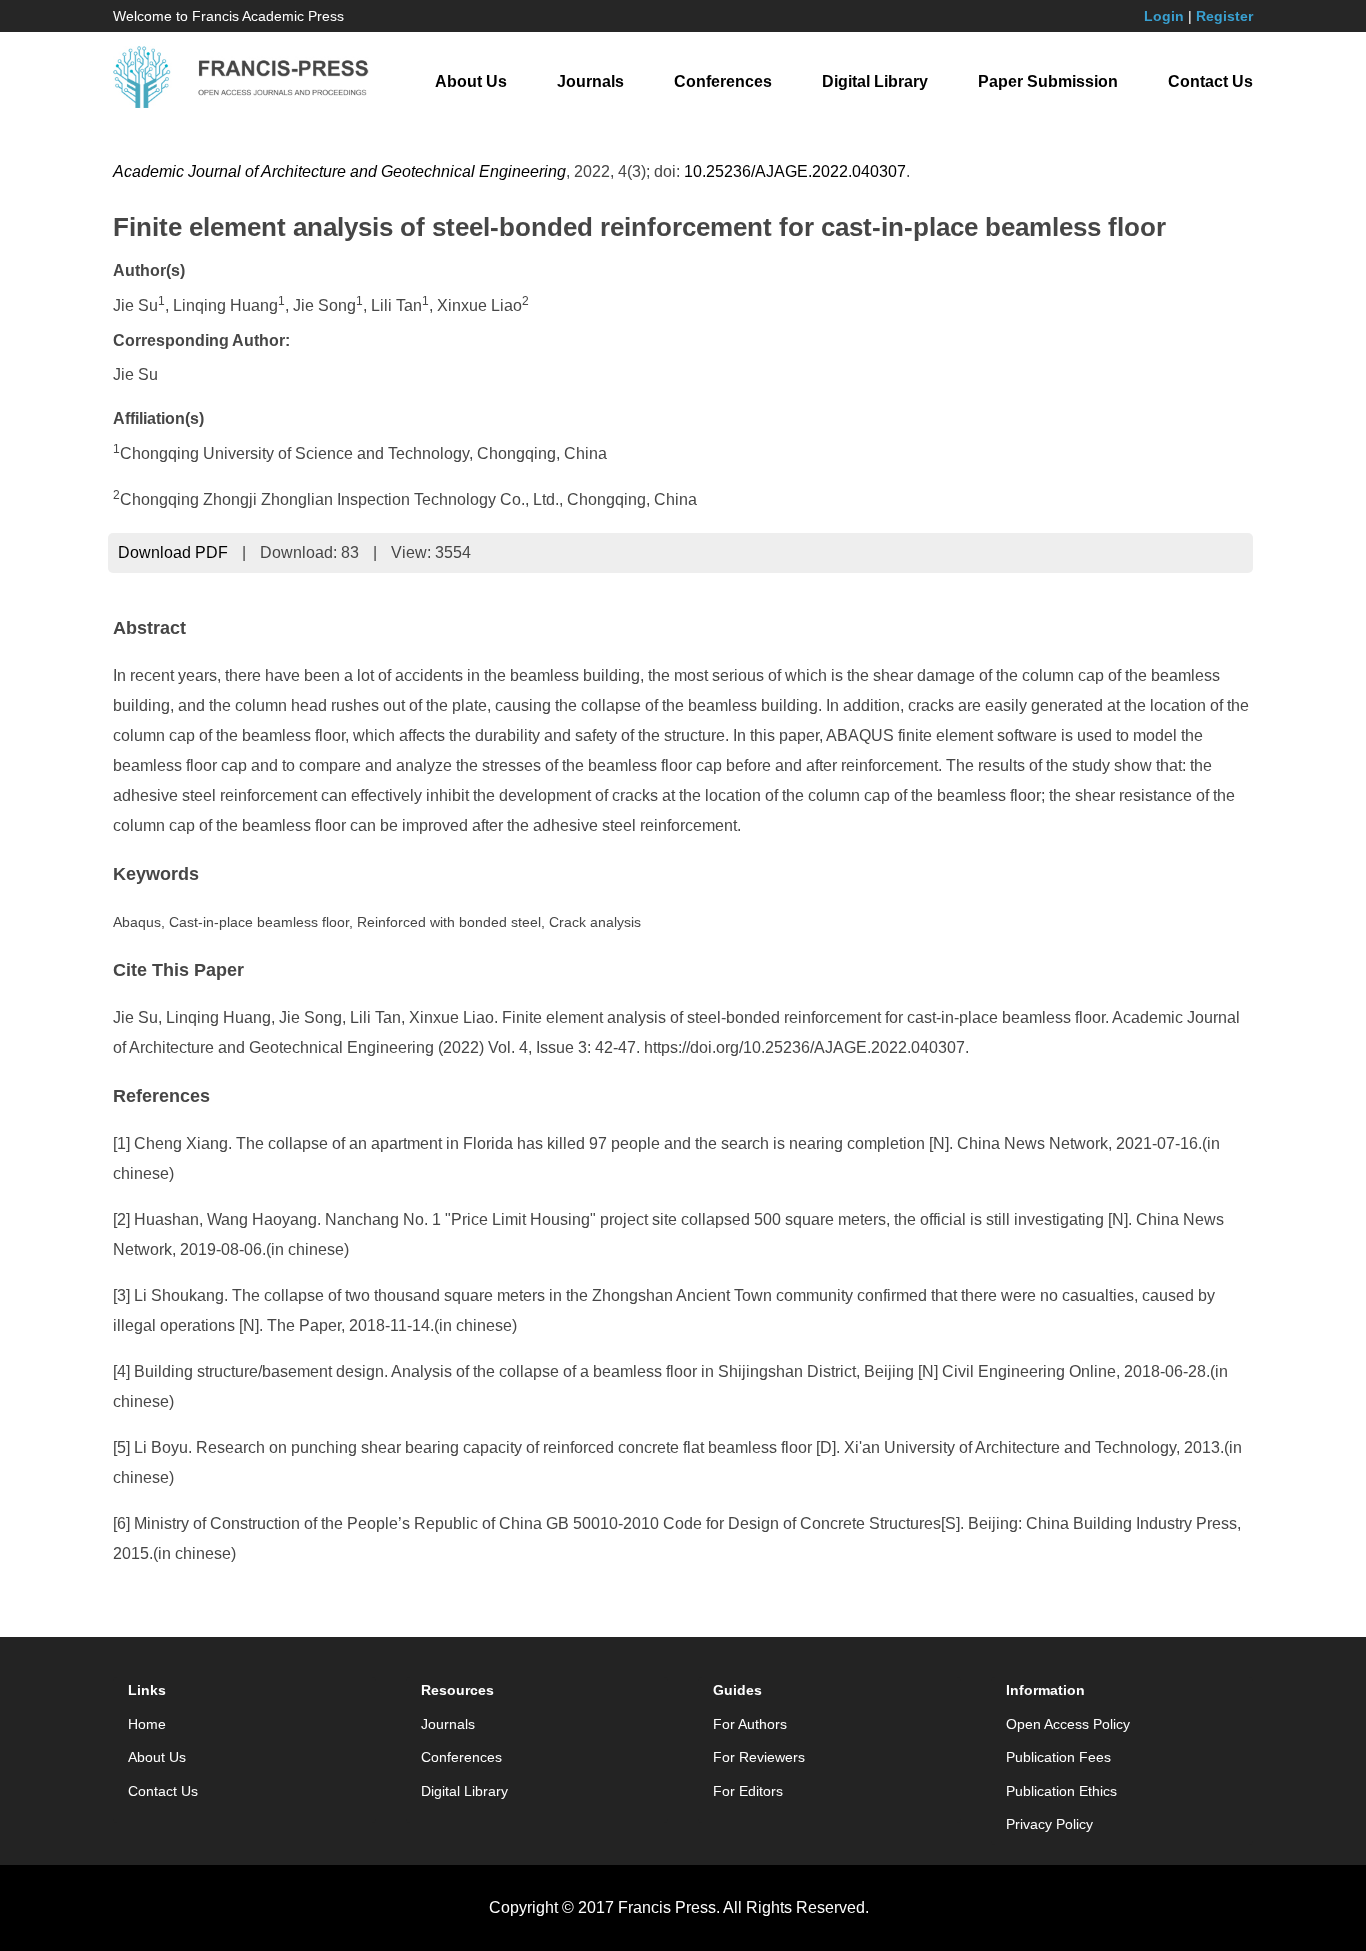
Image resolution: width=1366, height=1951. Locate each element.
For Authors (750, 1724)
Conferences (723, 81)
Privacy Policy (1049, 1824)
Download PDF (173, 552)
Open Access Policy (1068, 1724)
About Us (471, 81)
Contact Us (1210, 81)
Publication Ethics (1061, 1791)
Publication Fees (1058, 1757)
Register (1224, 16)
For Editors (748, 1791)
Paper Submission (1048, 81)
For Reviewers (759, 1757)
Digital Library (875, 81)
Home (147, 1724)
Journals (590, 81)
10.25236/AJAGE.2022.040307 (795, 171)
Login (1164, 16)
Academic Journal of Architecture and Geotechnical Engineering (339, 171)
